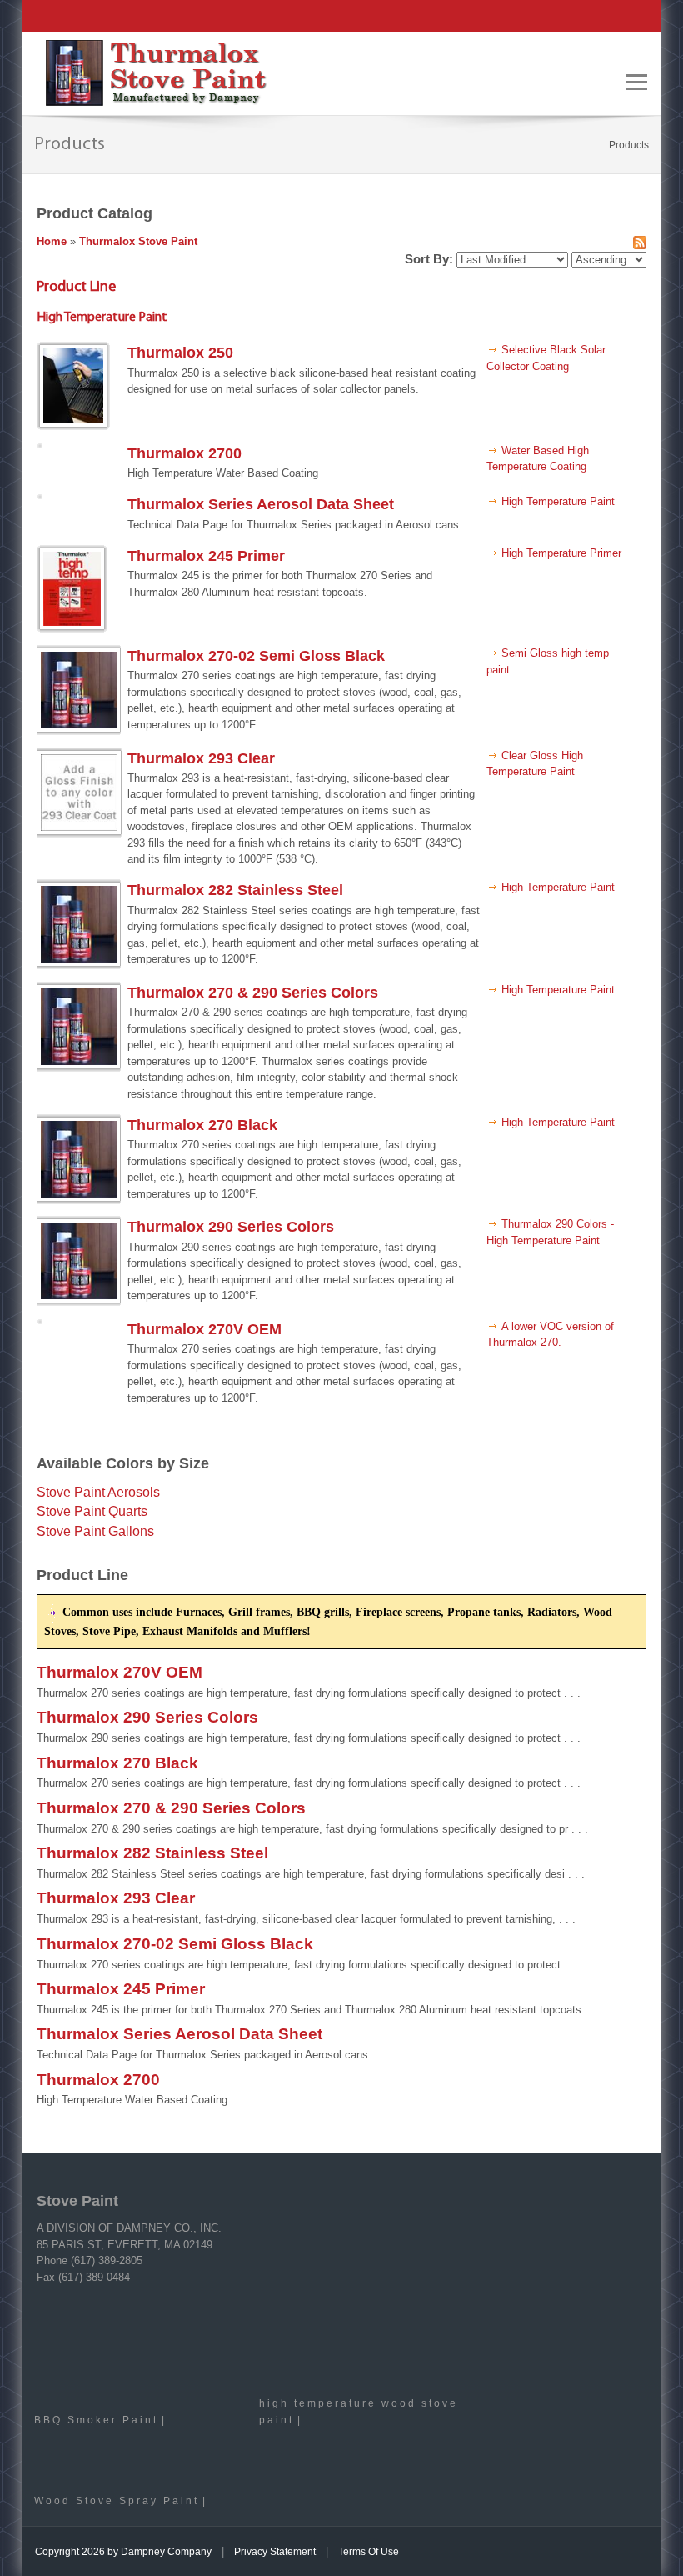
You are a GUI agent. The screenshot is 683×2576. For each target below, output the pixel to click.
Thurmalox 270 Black (202, 1125)
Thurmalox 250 (180, 353)
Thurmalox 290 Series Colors (231, 1227)
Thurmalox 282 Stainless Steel (235, 890)
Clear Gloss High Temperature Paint (535, 764)
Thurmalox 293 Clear (201, 758)
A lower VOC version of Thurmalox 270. (550, 1335)
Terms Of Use (369, 2552)
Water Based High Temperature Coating (538, 459)
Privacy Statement (275, 2552)
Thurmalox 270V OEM (204, 1329)
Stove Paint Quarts (92, 1511)
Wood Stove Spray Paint (117, 2501)
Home (52, 241)
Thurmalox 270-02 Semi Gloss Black (256, 656)
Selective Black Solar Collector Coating (546, 358)
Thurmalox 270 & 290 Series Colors (253, 993)
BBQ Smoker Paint (96, 2420)
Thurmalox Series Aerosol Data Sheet (261, 504)
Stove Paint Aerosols (98, 1492)
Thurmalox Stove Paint (138, 241)
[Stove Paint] (157, 72)
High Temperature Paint (558, 501)
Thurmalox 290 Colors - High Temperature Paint (550, 1232)
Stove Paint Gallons (95, 1531)
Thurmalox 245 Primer (206, 556)
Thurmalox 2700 (184, 453)
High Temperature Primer (561, 553)
